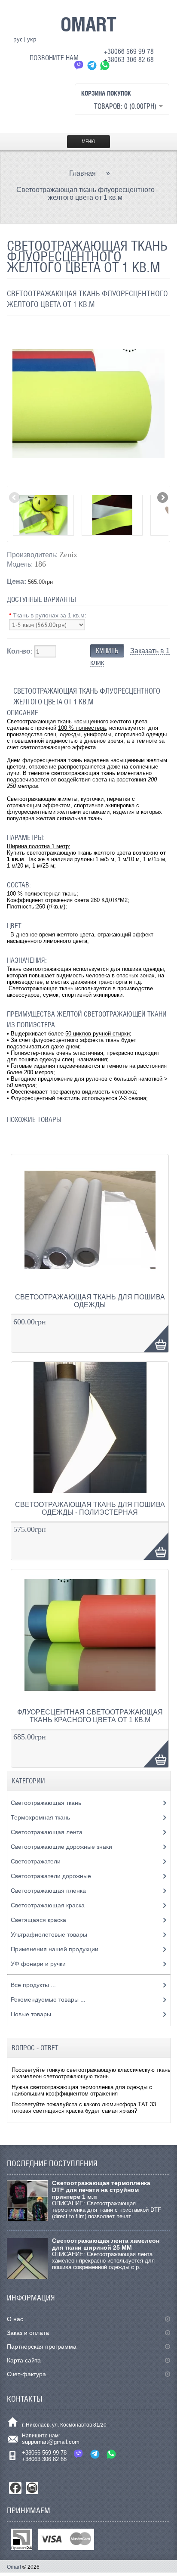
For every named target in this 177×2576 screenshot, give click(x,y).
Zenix (68, 555)
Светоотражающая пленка (49, 1891)
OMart (88, 24)
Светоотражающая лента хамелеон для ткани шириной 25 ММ (106, 2244)
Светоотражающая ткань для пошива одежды (90, 1301)
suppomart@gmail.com (51, 2442)
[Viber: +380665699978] (79, 65)
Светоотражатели (37, 1861)
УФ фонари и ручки (39, 1964)
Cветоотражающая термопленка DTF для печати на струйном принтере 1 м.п (101, 2190)
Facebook (15, 2488)
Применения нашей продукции (55, 1949)
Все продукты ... (33, 1985)
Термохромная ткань (41, 1817)
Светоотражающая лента (47, 1832)
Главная (82, 173)
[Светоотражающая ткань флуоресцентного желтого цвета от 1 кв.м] (88, 483)
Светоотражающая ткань (47, 1803)
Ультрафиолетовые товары (50, 1934)
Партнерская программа (42, 2347)
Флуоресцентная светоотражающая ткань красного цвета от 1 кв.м (90, 1716)
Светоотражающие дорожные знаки (62, 1847)
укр (32, 39)
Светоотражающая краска (49, 1905)
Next (162, 498)
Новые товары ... (34, 2014)
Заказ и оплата (28, 2333)
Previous (15, 498)
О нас (15, 2319)
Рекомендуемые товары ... (48, 1999)
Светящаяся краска (39, 1920)
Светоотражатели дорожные (52, 1876)
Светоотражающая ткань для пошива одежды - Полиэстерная (90, 1508)
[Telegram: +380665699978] (92, 65)
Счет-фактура (26, 2374)
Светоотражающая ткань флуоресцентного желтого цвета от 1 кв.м (85, 194)
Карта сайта (24, 2360)
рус (18, 39)
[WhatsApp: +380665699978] (105, 65)
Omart (14, 2567)
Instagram (32, 2488)
